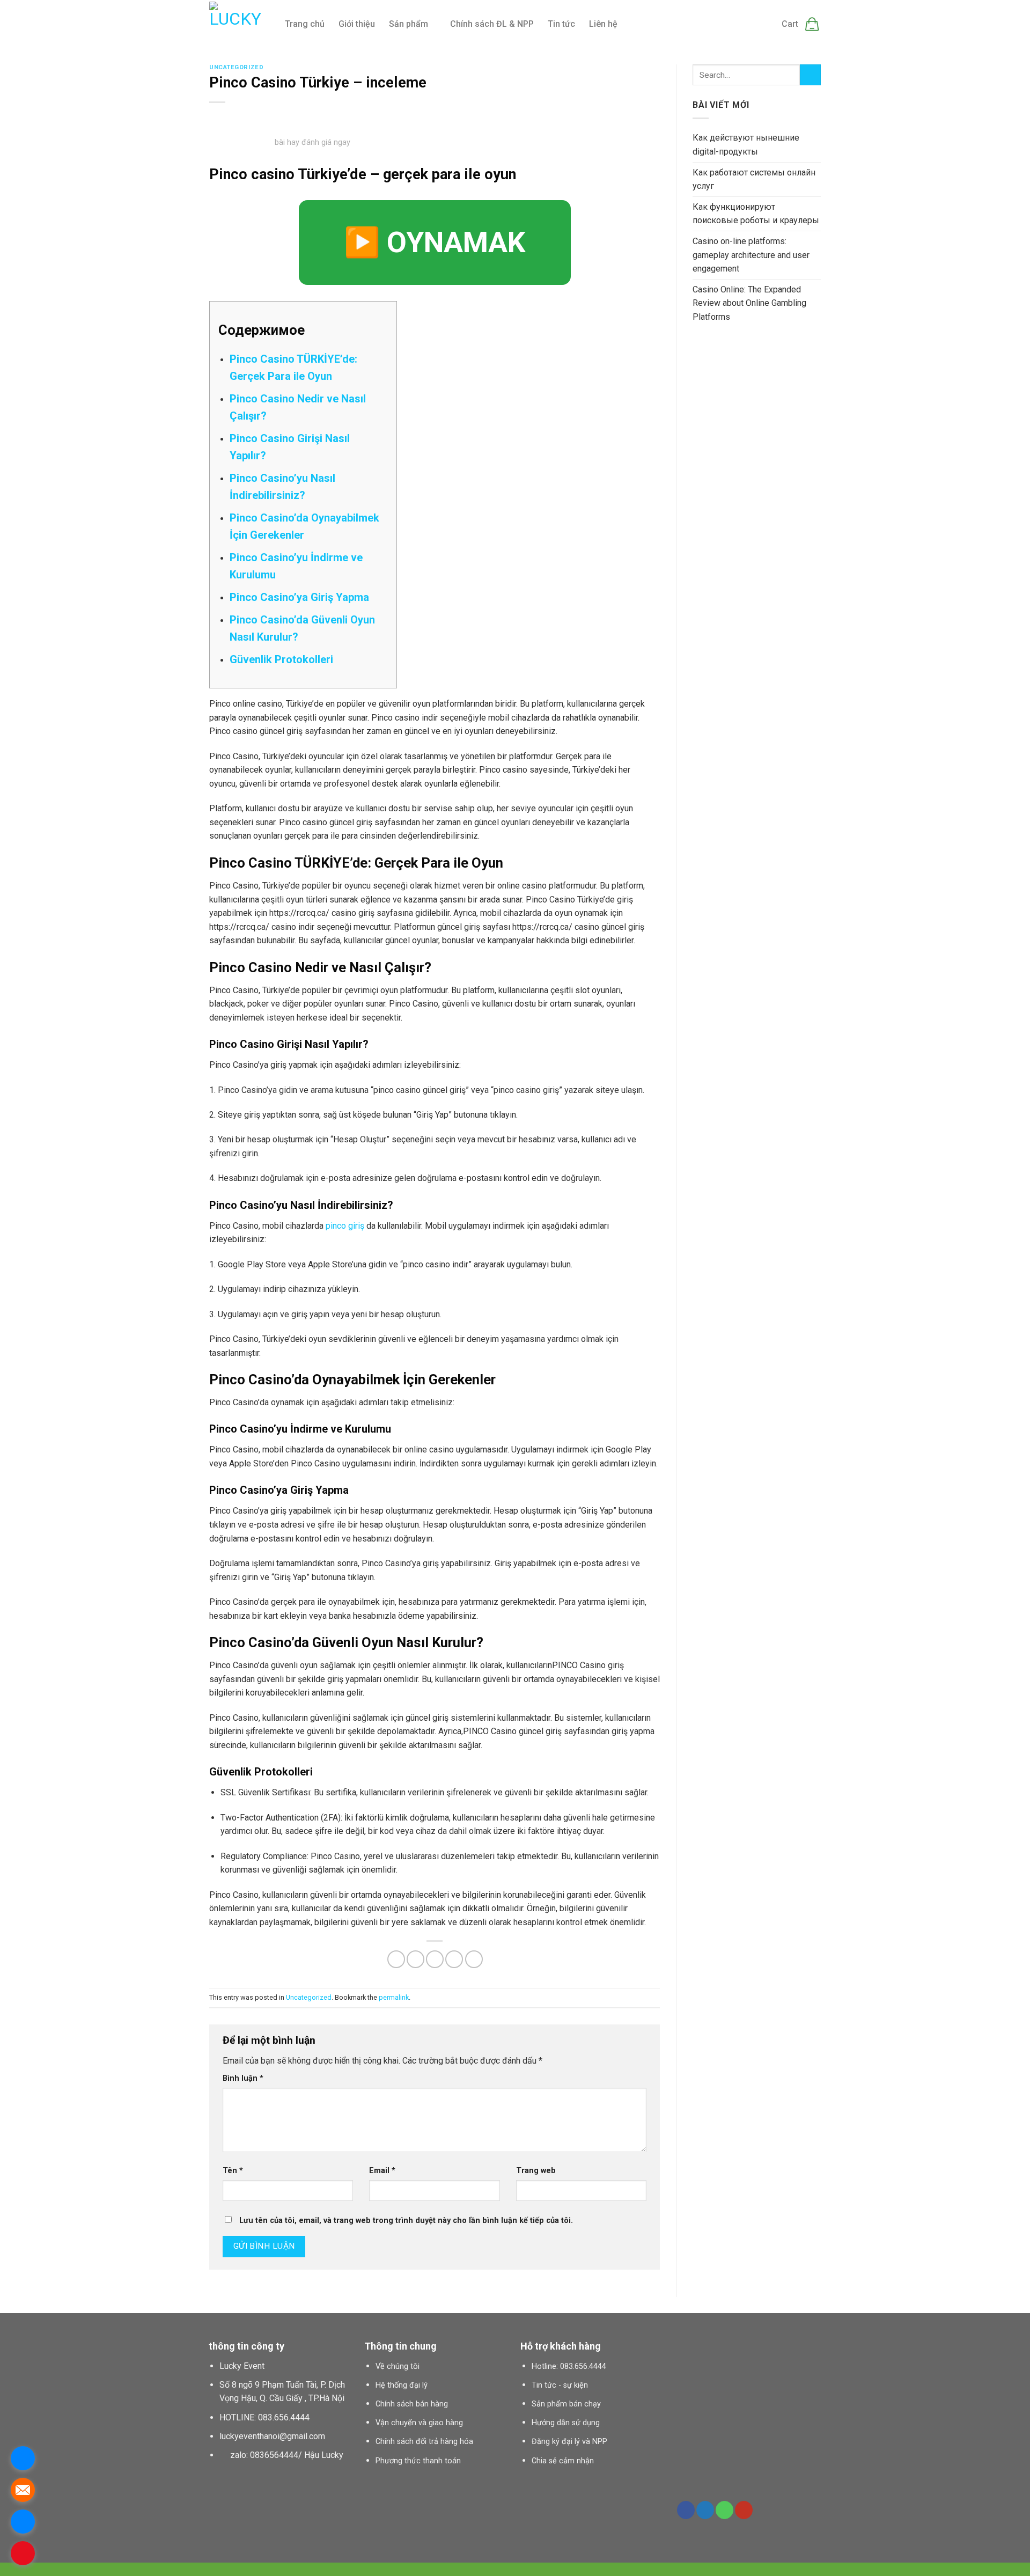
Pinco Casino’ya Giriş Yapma (299, 597)
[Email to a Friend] (435, 1959)
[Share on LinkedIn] (474, 1959)
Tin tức (561, 24)
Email (382, 2171)
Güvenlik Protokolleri (281, 659)
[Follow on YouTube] (744, 2510)
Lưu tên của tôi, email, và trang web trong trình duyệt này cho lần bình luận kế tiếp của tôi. (406, 2221)
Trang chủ (305, 24)
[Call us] (724, 2510)
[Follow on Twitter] (705, 2510)
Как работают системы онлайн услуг (754, 179)
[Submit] (810, 75)
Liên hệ (603, 24)
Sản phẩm (409, 24)
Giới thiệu (357, 24)
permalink (394, 1997)
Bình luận (243, 2078)
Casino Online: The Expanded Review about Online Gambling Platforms (749, 303)
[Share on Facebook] (396, 1959)
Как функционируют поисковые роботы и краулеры (756, 214)
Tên (233, 2171)
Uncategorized (236, 67)
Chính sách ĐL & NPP (492, 24)
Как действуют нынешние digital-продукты (746, 145)
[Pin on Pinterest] (454, 1959)
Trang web (536, 2171)
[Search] (637, 24)
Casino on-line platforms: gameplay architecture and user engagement (751, 255)
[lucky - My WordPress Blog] (239, 24)
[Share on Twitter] (415, 1959)
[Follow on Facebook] (686, 2510)
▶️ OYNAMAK (435, 242)
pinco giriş (345, 1226)
